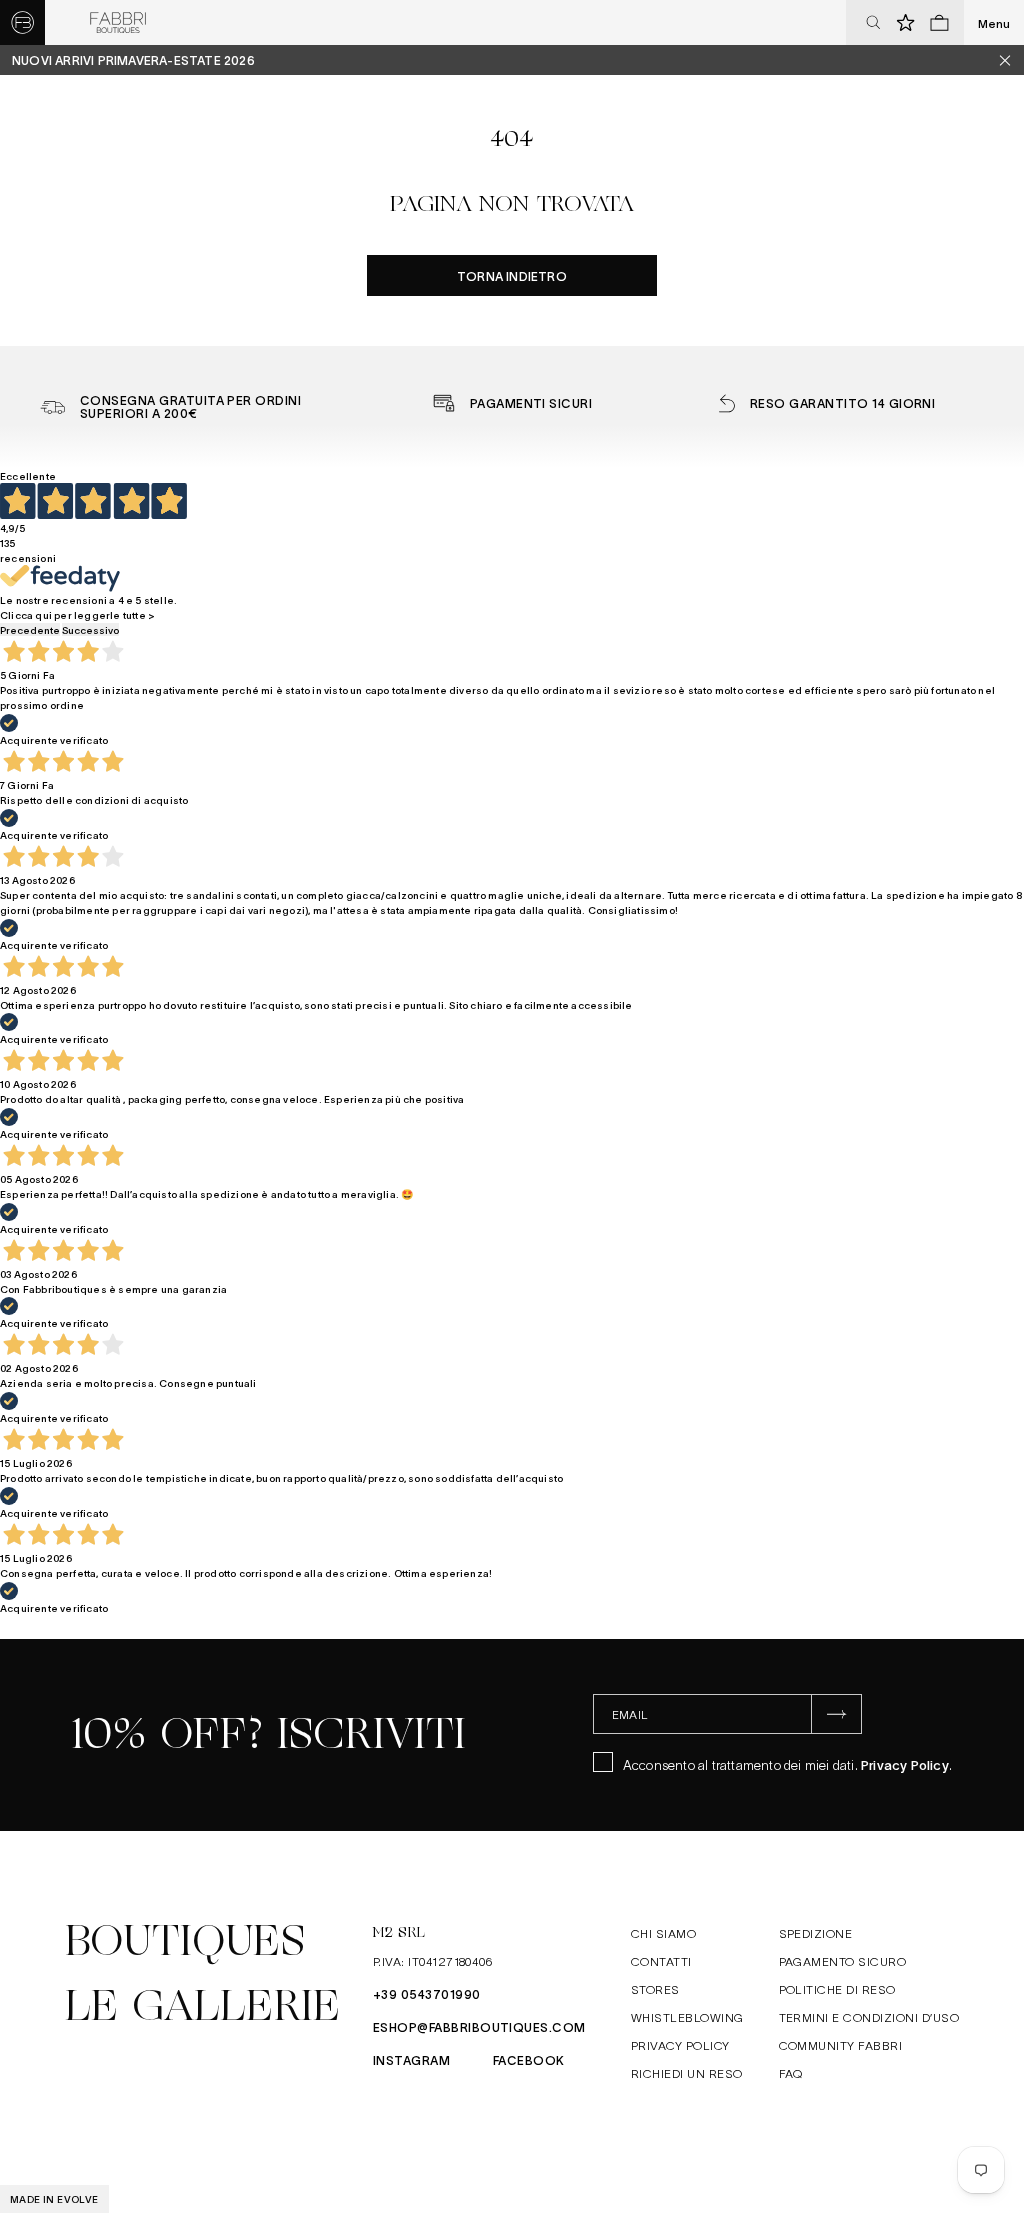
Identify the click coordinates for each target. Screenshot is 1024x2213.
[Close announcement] (1012, 60)
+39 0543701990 (427, 1994)
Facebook (529, 2060)
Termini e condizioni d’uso (869, 2017)
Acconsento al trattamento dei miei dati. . (787, 1764)
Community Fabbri (841, 2045)
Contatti (661, 1961)
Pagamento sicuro (843, 1961)
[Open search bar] (873, 22)
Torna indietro (512, 276)
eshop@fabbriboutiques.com (479, 2027)
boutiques (185, 1941)
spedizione (816, 1933)
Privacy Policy (905, 1764)
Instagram (411, 2060)
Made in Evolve (54, 2198)
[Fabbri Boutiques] (118, 23)
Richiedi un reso (687, 2073)
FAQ (791, 2073)
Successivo (90, 629)
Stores (655, 1989)
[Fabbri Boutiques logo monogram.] (22, 22)
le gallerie (202, 2006)
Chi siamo (663, 1933)
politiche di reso (837, 1989)
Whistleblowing (687, 2017)
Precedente (30, 629)
